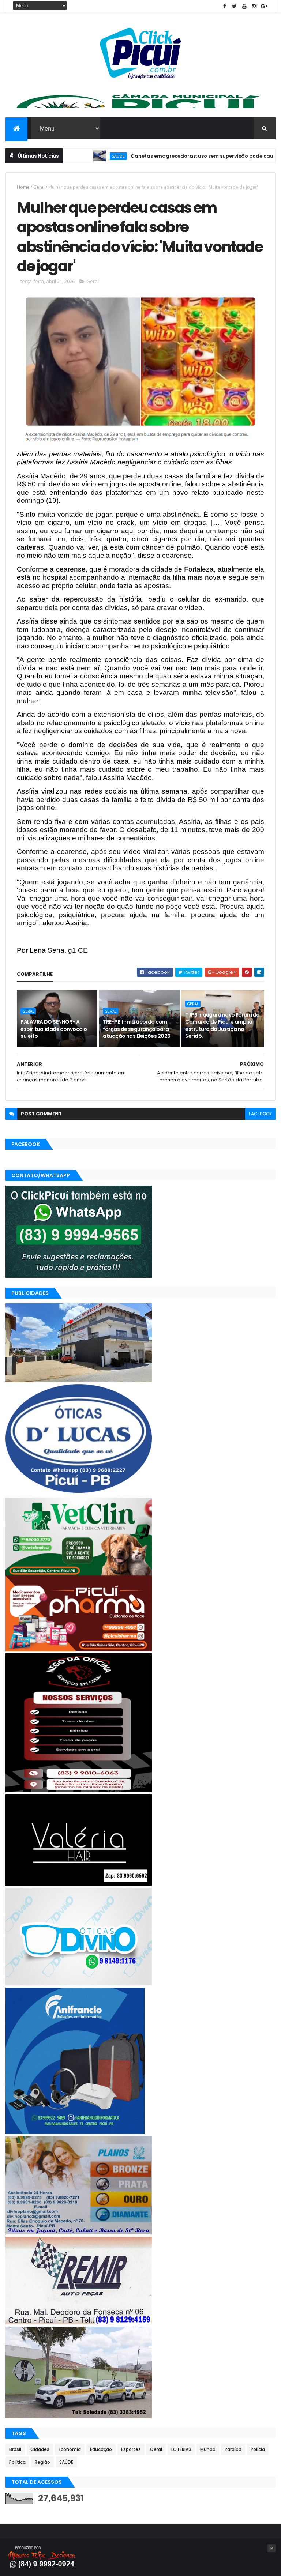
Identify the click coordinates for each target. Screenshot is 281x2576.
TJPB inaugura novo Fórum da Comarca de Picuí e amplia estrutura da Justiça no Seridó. (222, 1026)
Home (23, 187)
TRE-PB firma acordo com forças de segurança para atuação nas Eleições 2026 (136, 1029)
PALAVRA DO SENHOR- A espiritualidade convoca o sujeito (54, 1029)
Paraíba (233, 2449)
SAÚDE (74, 156)
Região (42, 2462)
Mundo (208, 2449)
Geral (39, 187)
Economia (70, 2449)
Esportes (131, 2449)
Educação (101, 2449)
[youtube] (244, 6)
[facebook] (225, 6)
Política (17, 2462)
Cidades (40, 2449)
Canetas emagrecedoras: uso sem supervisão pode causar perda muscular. (183, 156)
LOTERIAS (181, 2449)
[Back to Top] (271, 2548)
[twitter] (235, 6)
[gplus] (264, 6)
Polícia (258, 2449)
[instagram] (254, 6)
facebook (260, 1114)
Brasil (15, 2449)
